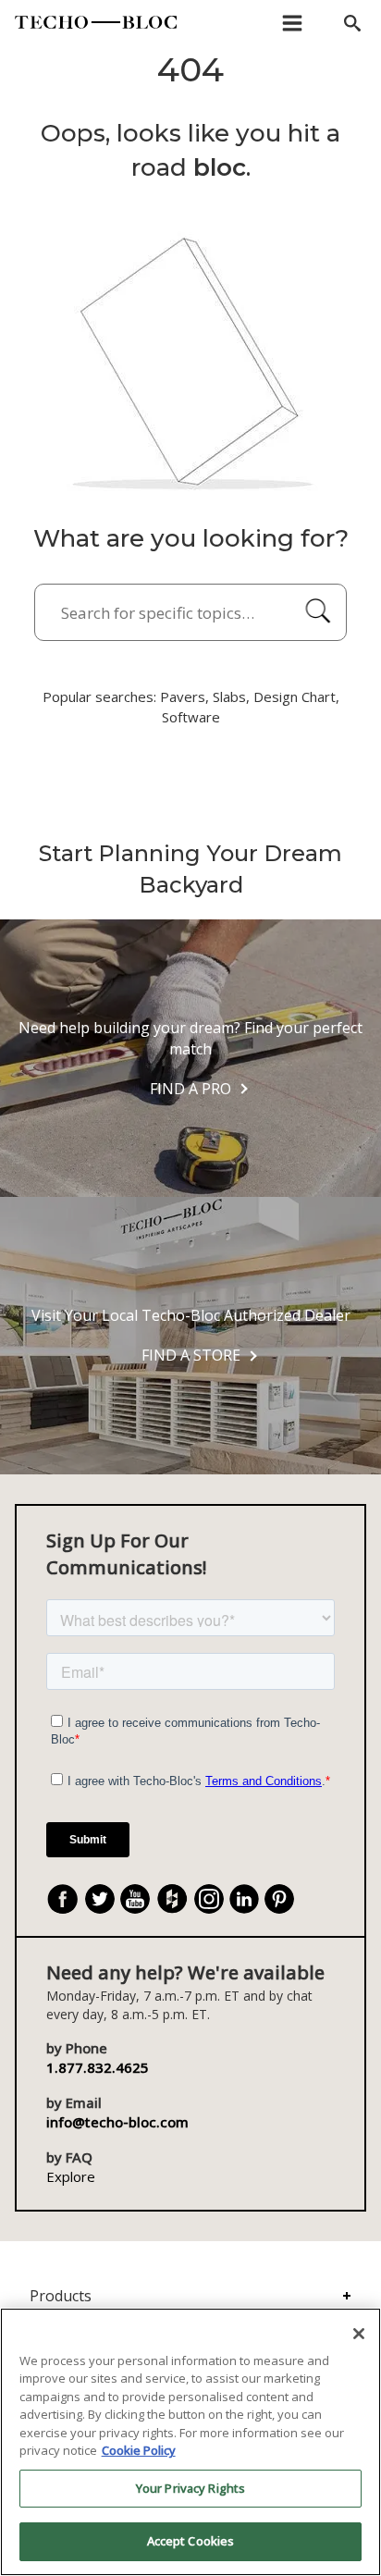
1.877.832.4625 (98, 2067)
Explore (71, 2176)
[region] (190, 2442)
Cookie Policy (139, 2450)
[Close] (359, 2334)
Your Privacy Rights (190, 2488)
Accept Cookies (191, 2541)
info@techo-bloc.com (117, 2122)
